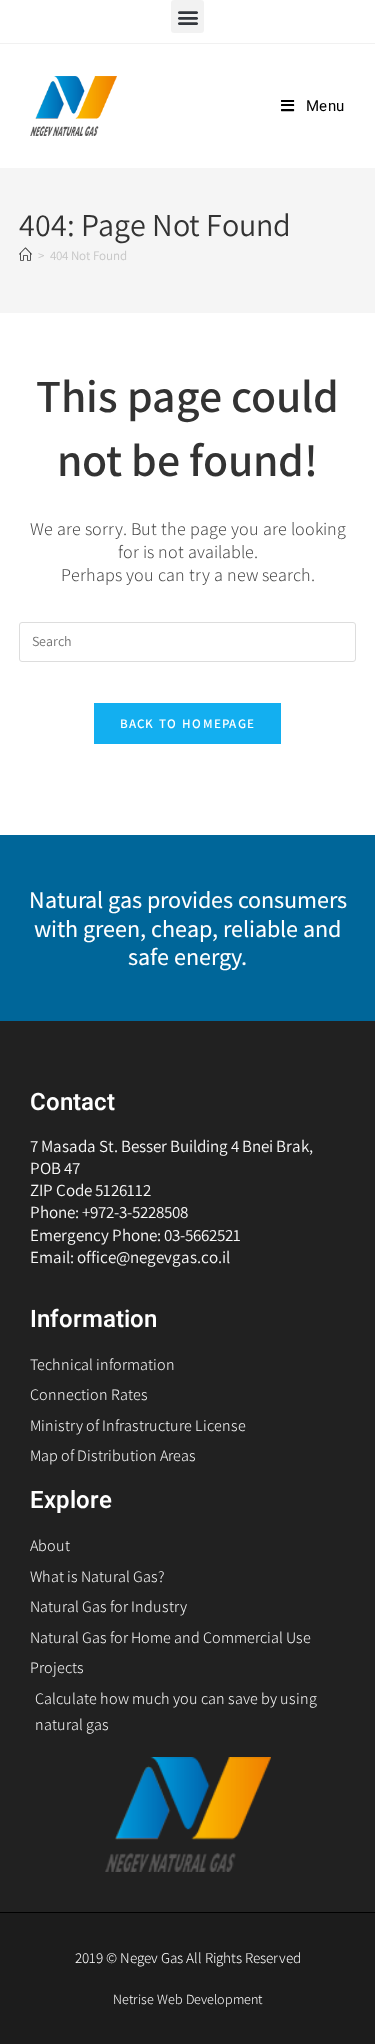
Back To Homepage (188, 723)
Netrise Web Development (187, 1999)
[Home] (25, 255)
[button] (187, 16)
